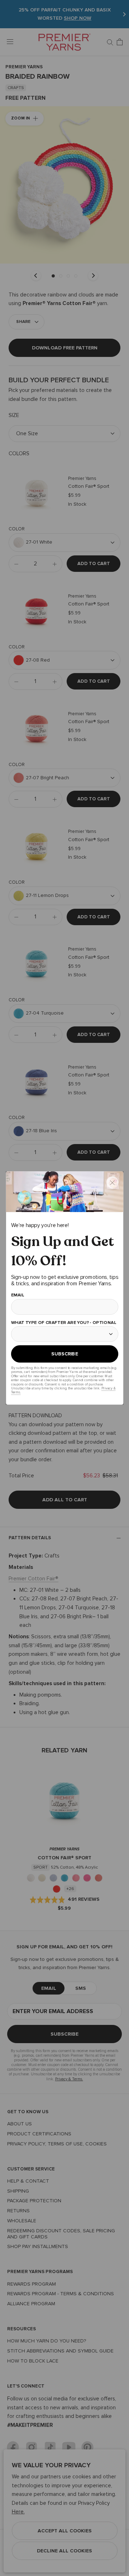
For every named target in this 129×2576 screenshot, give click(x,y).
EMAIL (17, 1295)
